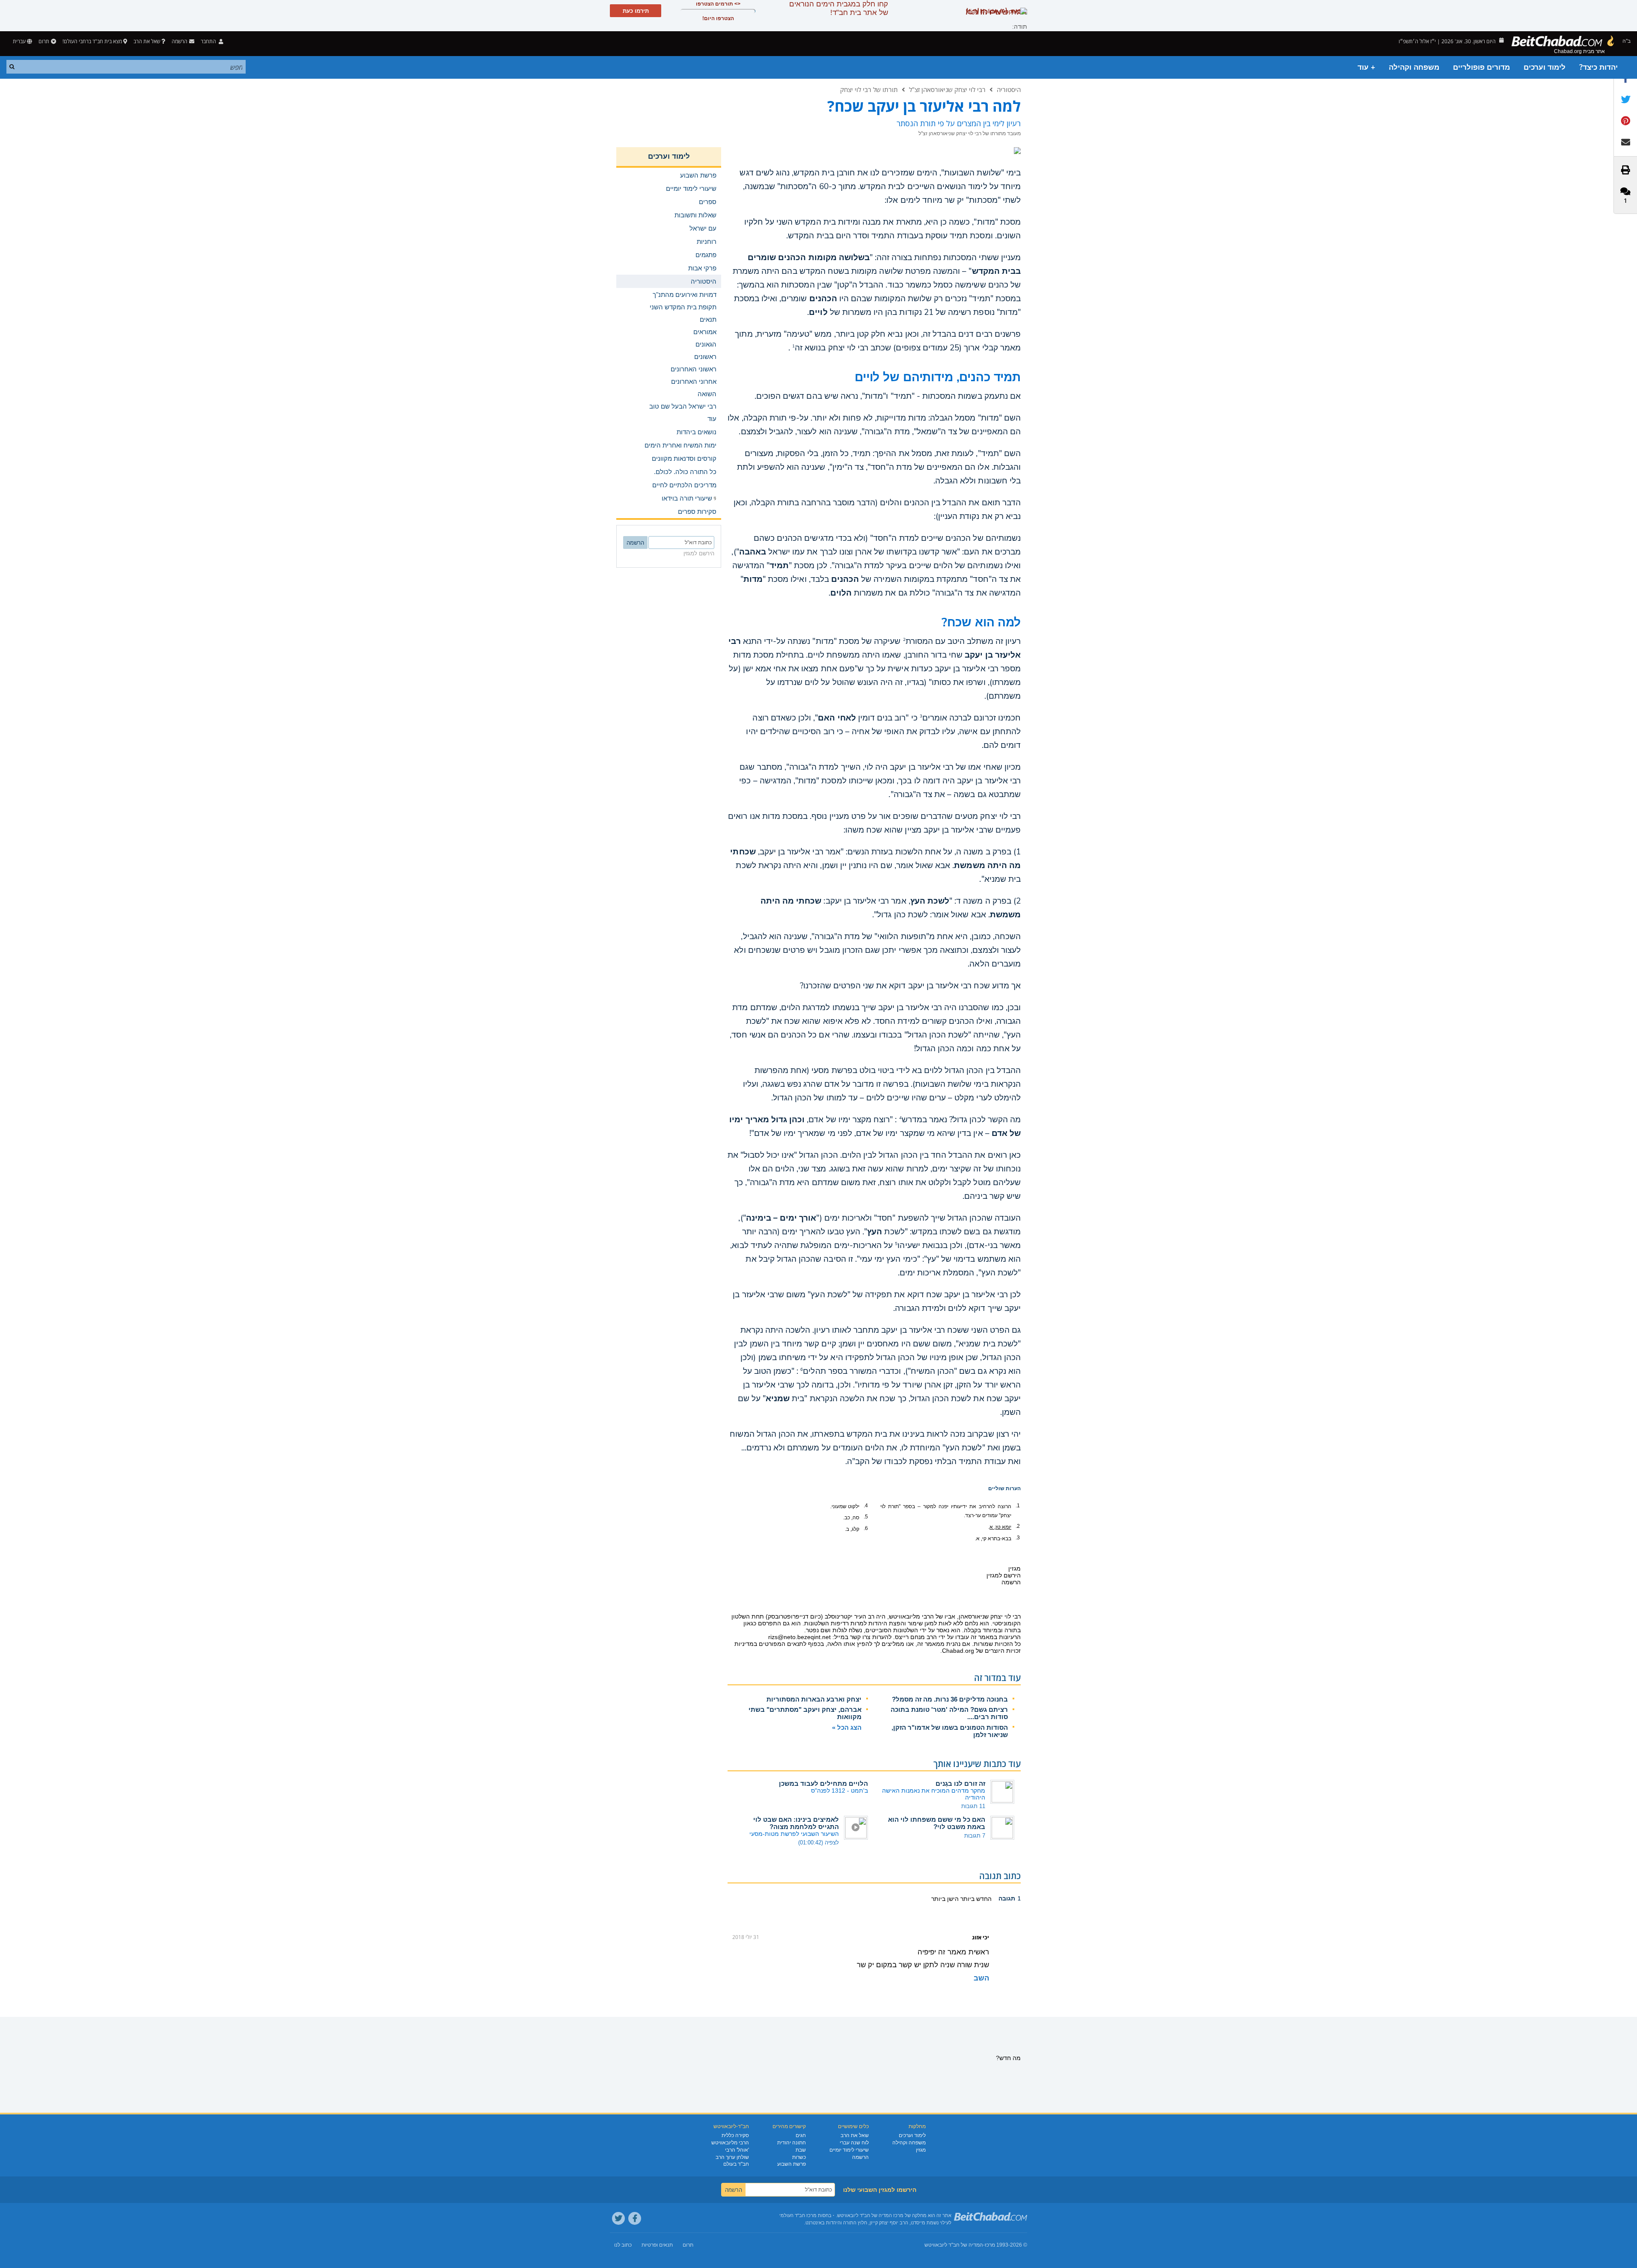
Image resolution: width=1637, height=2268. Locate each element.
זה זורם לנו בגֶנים (960, 1783)
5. (866, 1517)
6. (866, 1528)
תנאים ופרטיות (657, 2245)
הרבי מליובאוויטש (730, 2143)
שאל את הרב (147, 41)
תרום (44, 41)
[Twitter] (618, 2218)
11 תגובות (973, 1806)
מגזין (921, 2150)
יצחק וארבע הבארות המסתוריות (814, 1699)
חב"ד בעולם (736, 2164)
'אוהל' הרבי (737, 2150)
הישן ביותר (945, 1899)
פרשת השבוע (792, 2164)
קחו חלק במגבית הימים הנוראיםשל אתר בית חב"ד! (839, 8)
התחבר (209, 41)
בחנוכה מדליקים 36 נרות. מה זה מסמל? (950, 1699)
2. (1018, 1526)
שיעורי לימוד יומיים (849, 2150)
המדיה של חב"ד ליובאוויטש (954, 2245)
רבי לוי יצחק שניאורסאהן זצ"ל (947, 89)
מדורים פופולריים (1481, 67)
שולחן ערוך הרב (732, 2157)
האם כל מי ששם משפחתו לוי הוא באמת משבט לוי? (937, 1823)
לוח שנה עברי (854, 2143)
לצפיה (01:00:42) (818, 1843)
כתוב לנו (623, 2245)
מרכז (990, 2245)
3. (1018, 1538)
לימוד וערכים (1545, 67)
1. (1018, 1506)
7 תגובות (975, 1836)
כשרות (799, 2157)
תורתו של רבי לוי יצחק (869, 89)
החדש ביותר (975, 1899)
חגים (801, 2135)
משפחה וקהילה (1414, 67)
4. (866, 1506)
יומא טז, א (1000, 1527)
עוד (712, 419)
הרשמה (860, 2157)
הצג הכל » (847, 1727)
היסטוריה (1009, 89)
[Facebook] (635, 2218)
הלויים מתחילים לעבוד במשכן (823, 1783)
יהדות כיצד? (1598, 67)
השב (981, 1978)
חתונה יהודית (792, 2143)
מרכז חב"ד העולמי (798, 2215)
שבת (801, 2150)
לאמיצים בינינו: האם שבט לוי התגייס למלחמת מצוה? (796, 1823)
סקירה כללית (735, 2135)
